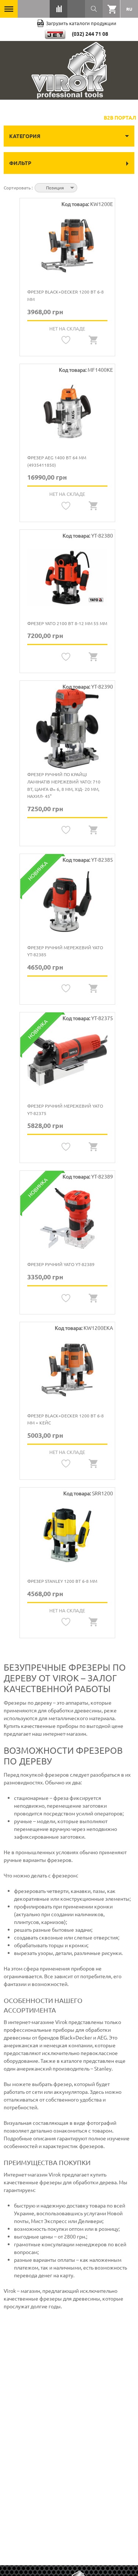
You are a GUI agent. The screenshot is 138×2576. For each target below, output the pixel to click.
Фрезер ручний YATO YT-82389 (61, 1264)
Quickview (93, 340)
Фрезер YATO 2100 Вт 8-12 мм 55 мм (67, 623)
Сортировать (18, 188)
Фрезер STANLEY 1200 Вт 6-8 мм (62, 1581)
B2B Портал (120, 117)
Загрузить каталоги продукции (81, 23)
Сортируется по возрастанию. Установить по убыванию (84, 187)
